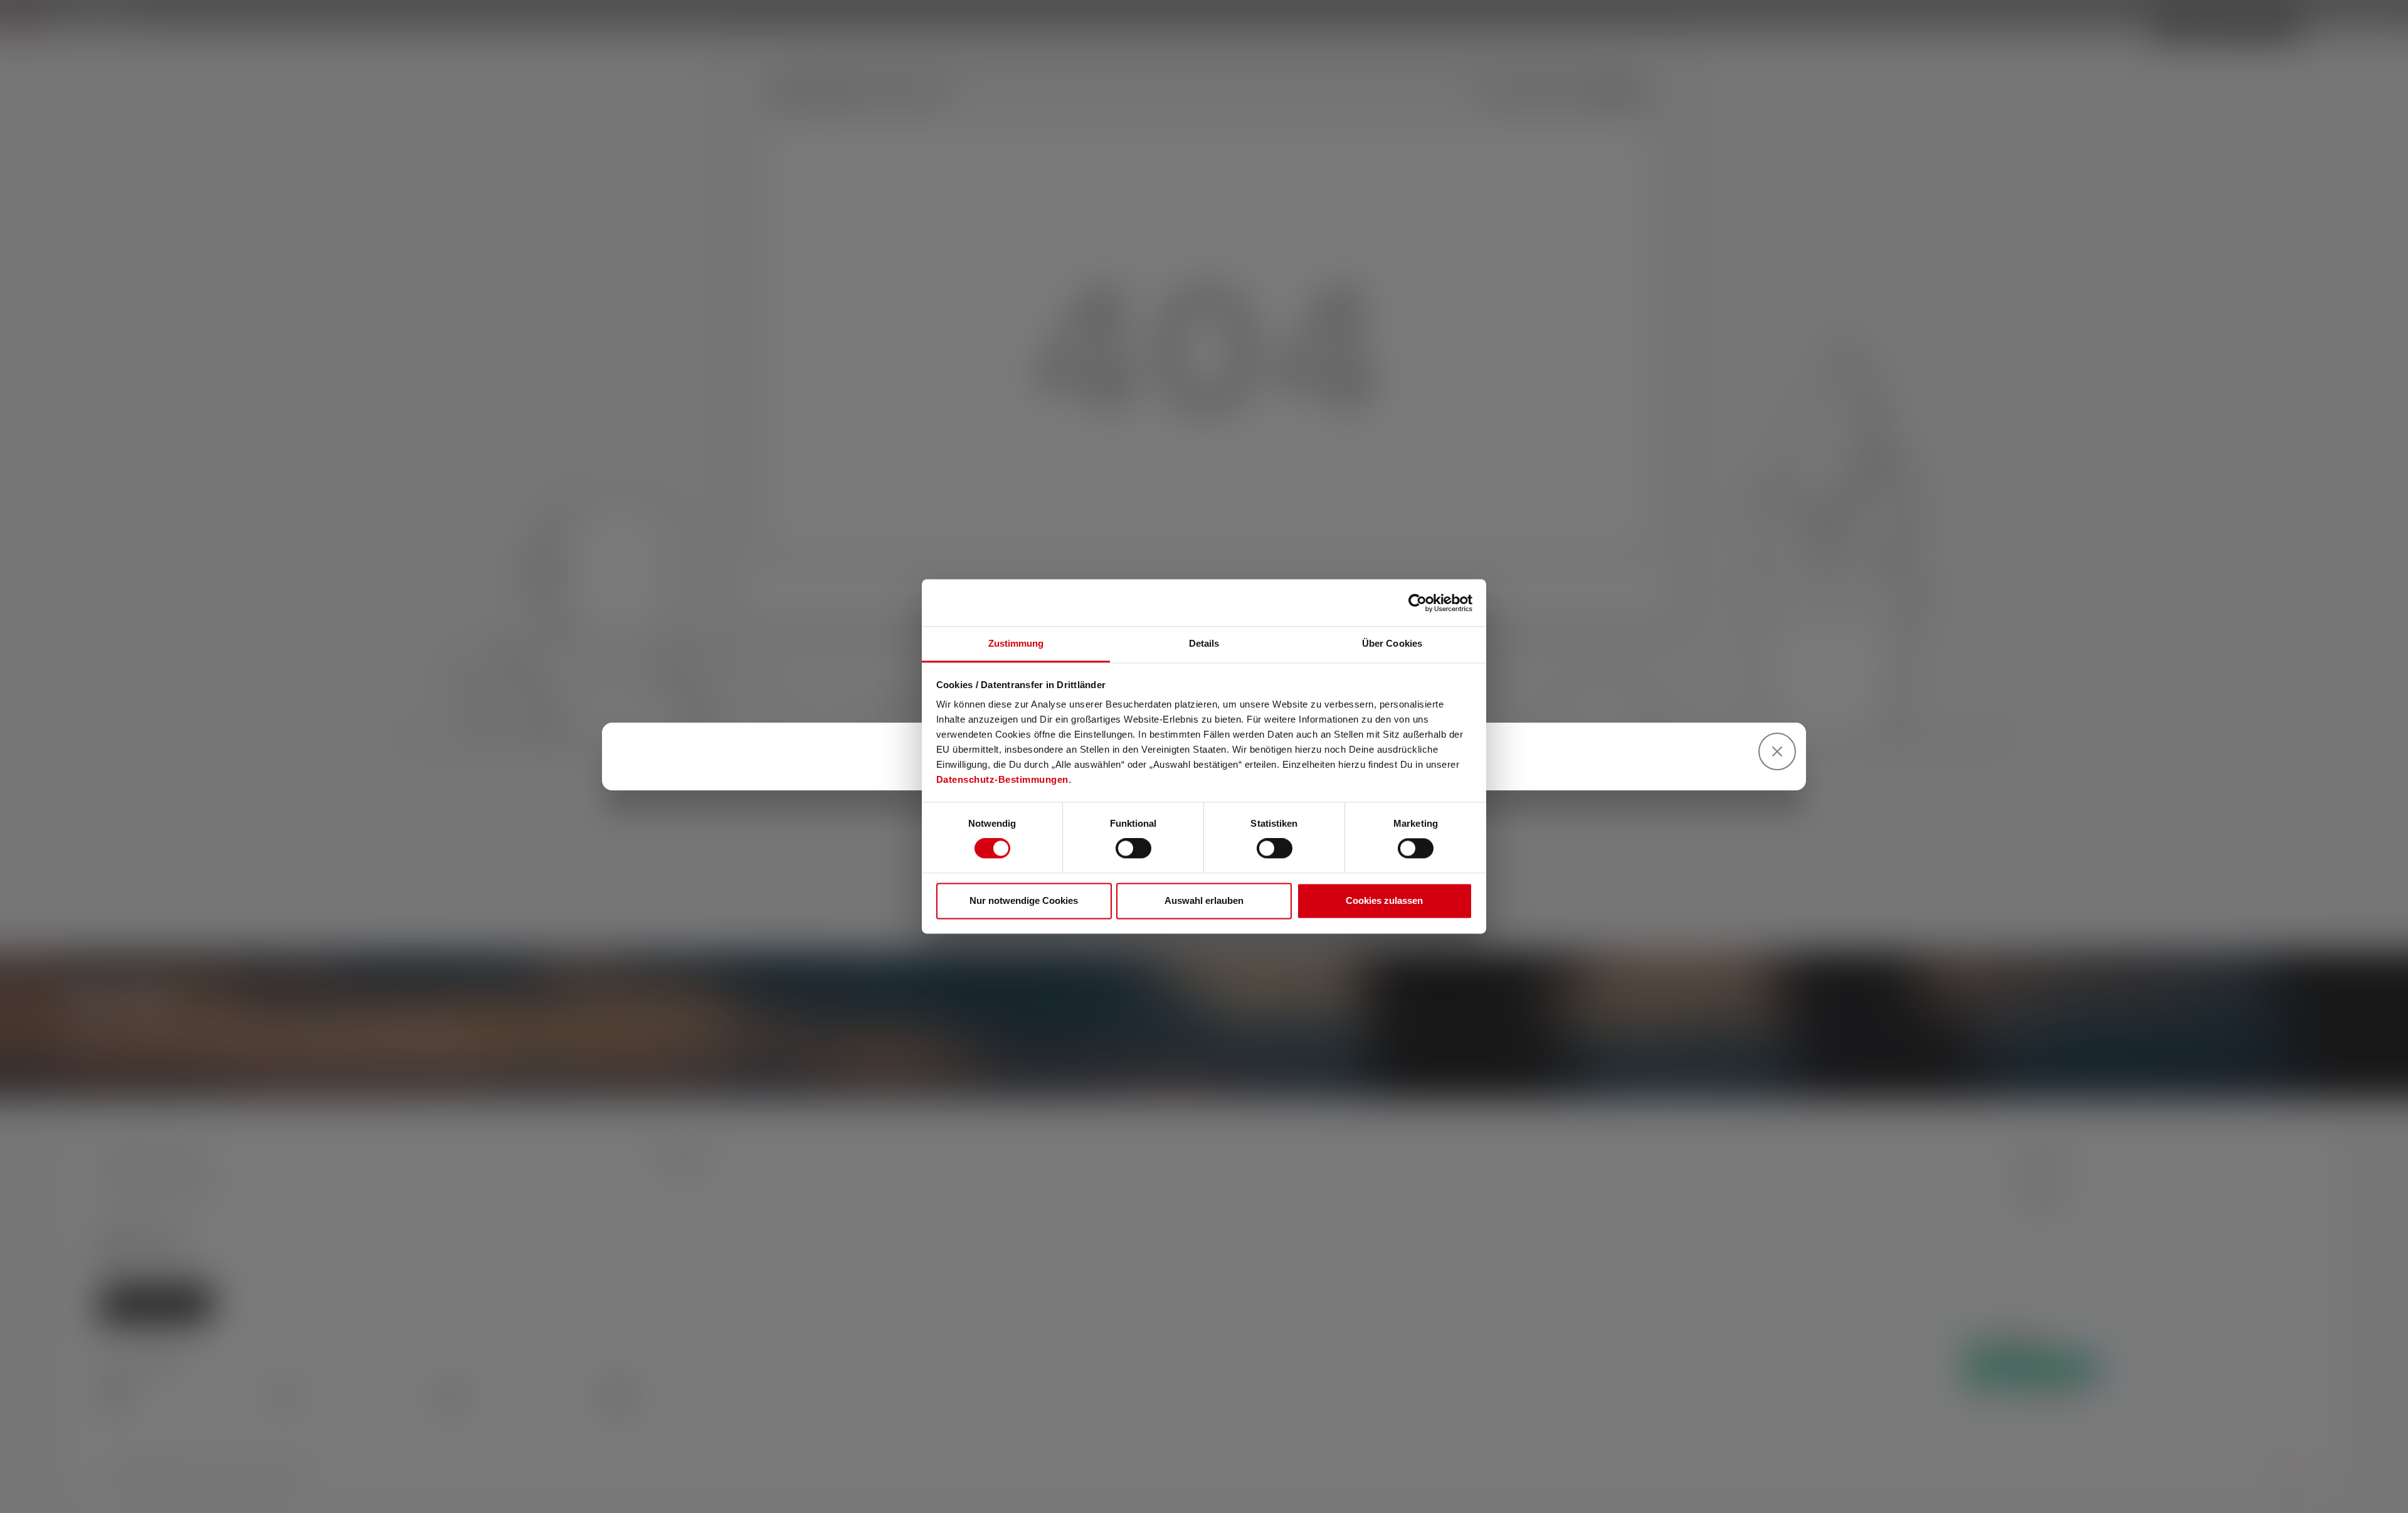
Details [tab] (1204, 643)
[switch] (1133, 849)
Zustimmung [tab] (1016, 643)
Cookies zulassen (1384, 900)
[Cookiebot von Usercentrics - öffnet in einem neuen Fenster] (1418, 603)
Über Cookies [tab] (1392, 643)
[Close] (1777, 751)
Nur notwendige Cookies (1024, 900)
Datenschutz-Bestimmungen (1002, 779)
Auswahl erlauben (1204, 900)
